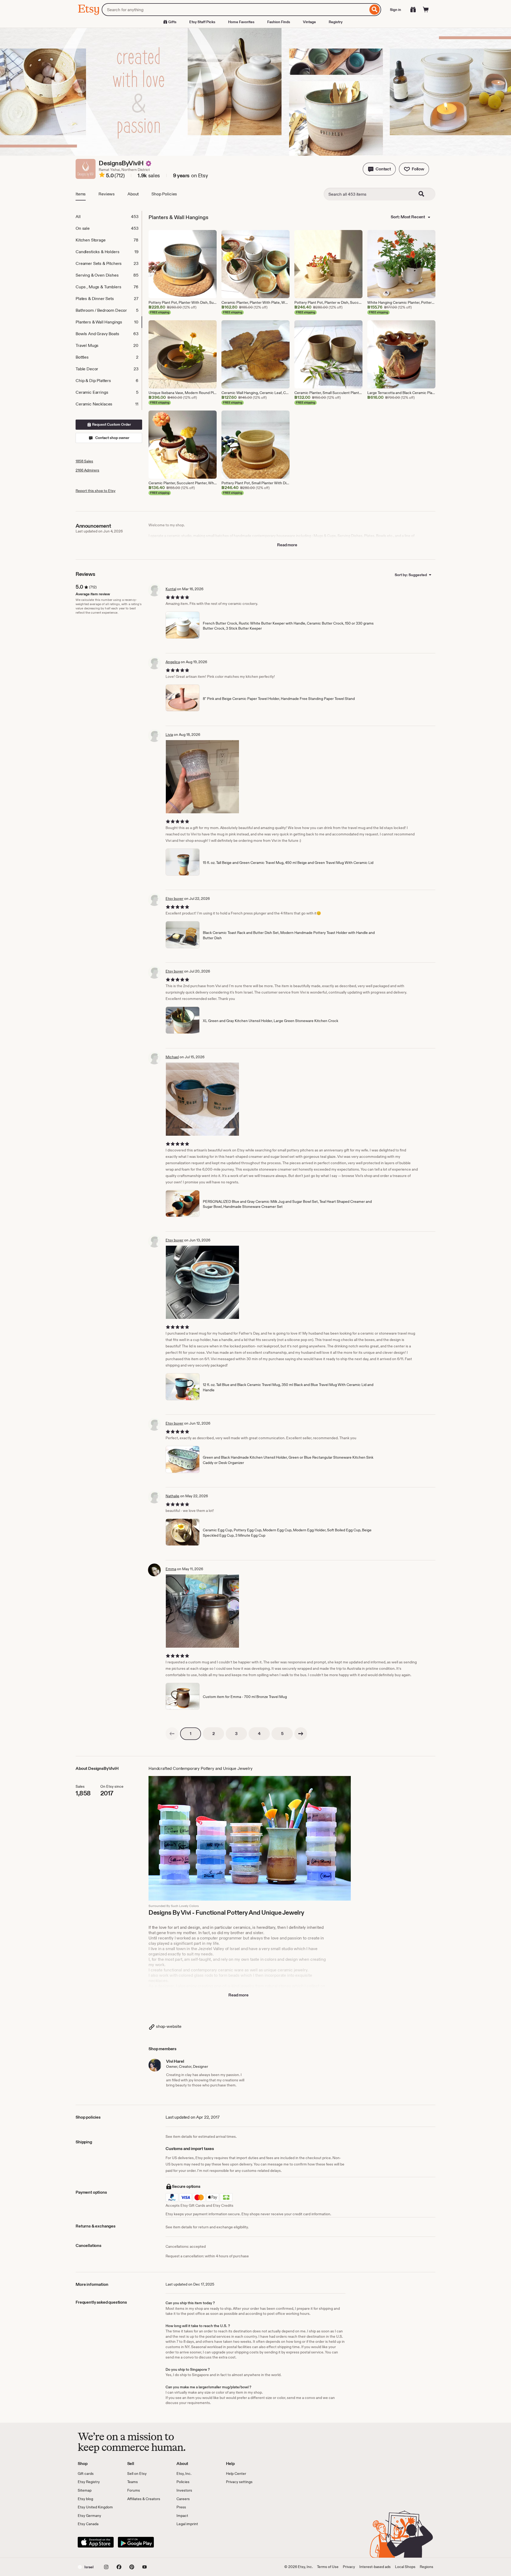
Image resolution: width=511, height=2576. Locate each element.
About (133, 194)
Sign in (395, 10)
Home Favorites (241, 22)
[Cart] (426, 10)
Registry (336, 22)
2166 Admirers (87, 470)
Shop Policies (164, 194)
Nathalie (172, 1496)
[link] (172, 1734)
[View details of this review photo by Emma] (202, 1611)
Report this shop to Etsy (96, 491)
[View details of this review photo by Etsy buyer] (202, 1282)
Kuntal (171, 589)
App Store (96, 2542)
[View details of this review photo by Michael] (202, 1099)
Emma (171, 1569)
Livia (169, 735)
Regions (426, 2567)
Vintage (309, 22)
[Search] (375, 10)
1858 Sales (84, 461)
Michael (172, 1057)
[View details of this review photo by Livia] (202, 777)
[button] (379, 169)
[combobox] (235, 10)
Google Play (136, 2542)
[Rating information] (102, 176)
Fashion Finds (279, 22)
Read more (287, 545)
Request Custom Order (111, 424)
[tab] (109, 217)
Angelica (173, 662)
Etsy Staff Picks (202, 22)
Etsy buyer (174, 899)
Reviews (107, 194)
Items (81, 194)
